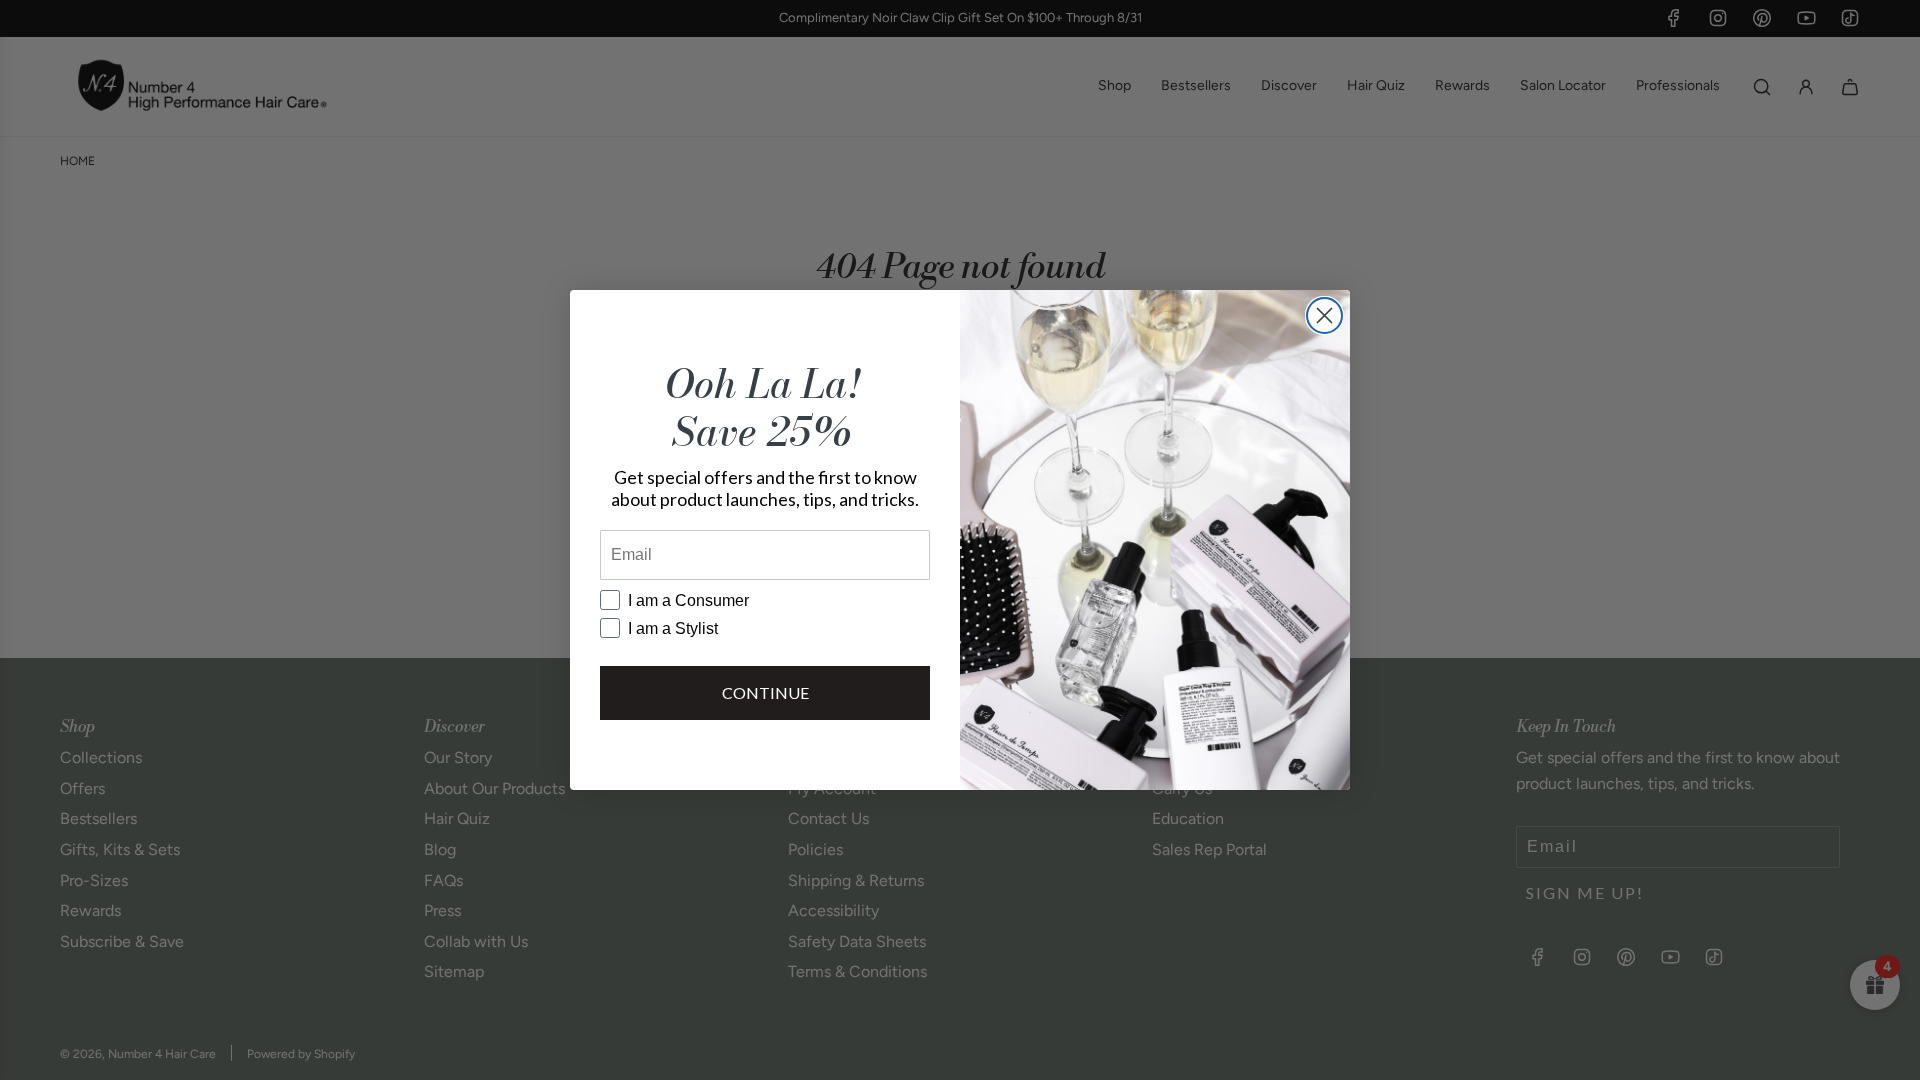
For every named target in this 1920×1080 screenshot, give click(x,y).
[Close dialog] (1324, 315)
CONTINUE (765, 692)
